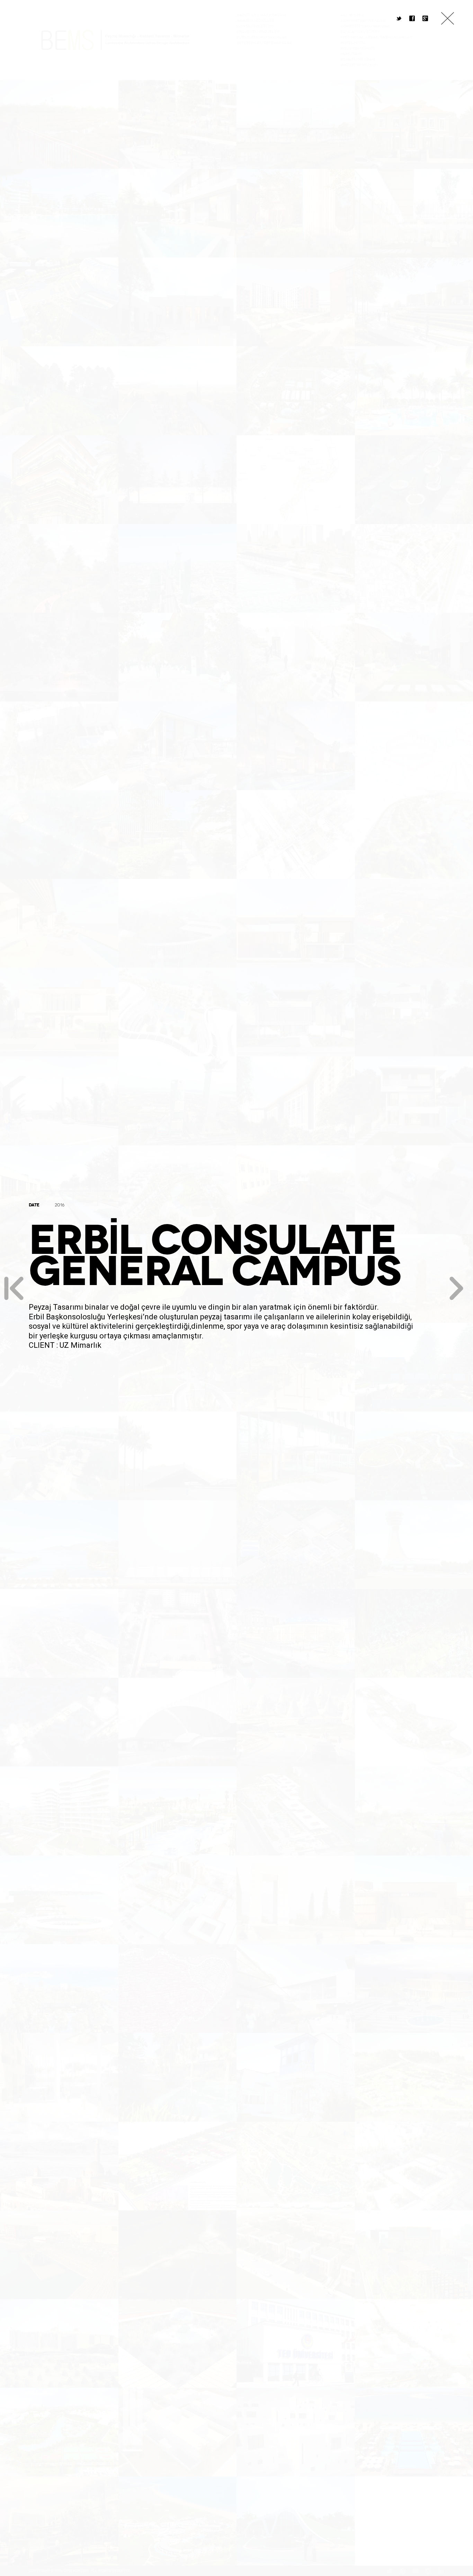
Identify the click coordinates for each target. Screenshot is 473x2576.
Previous (14, 1288)
